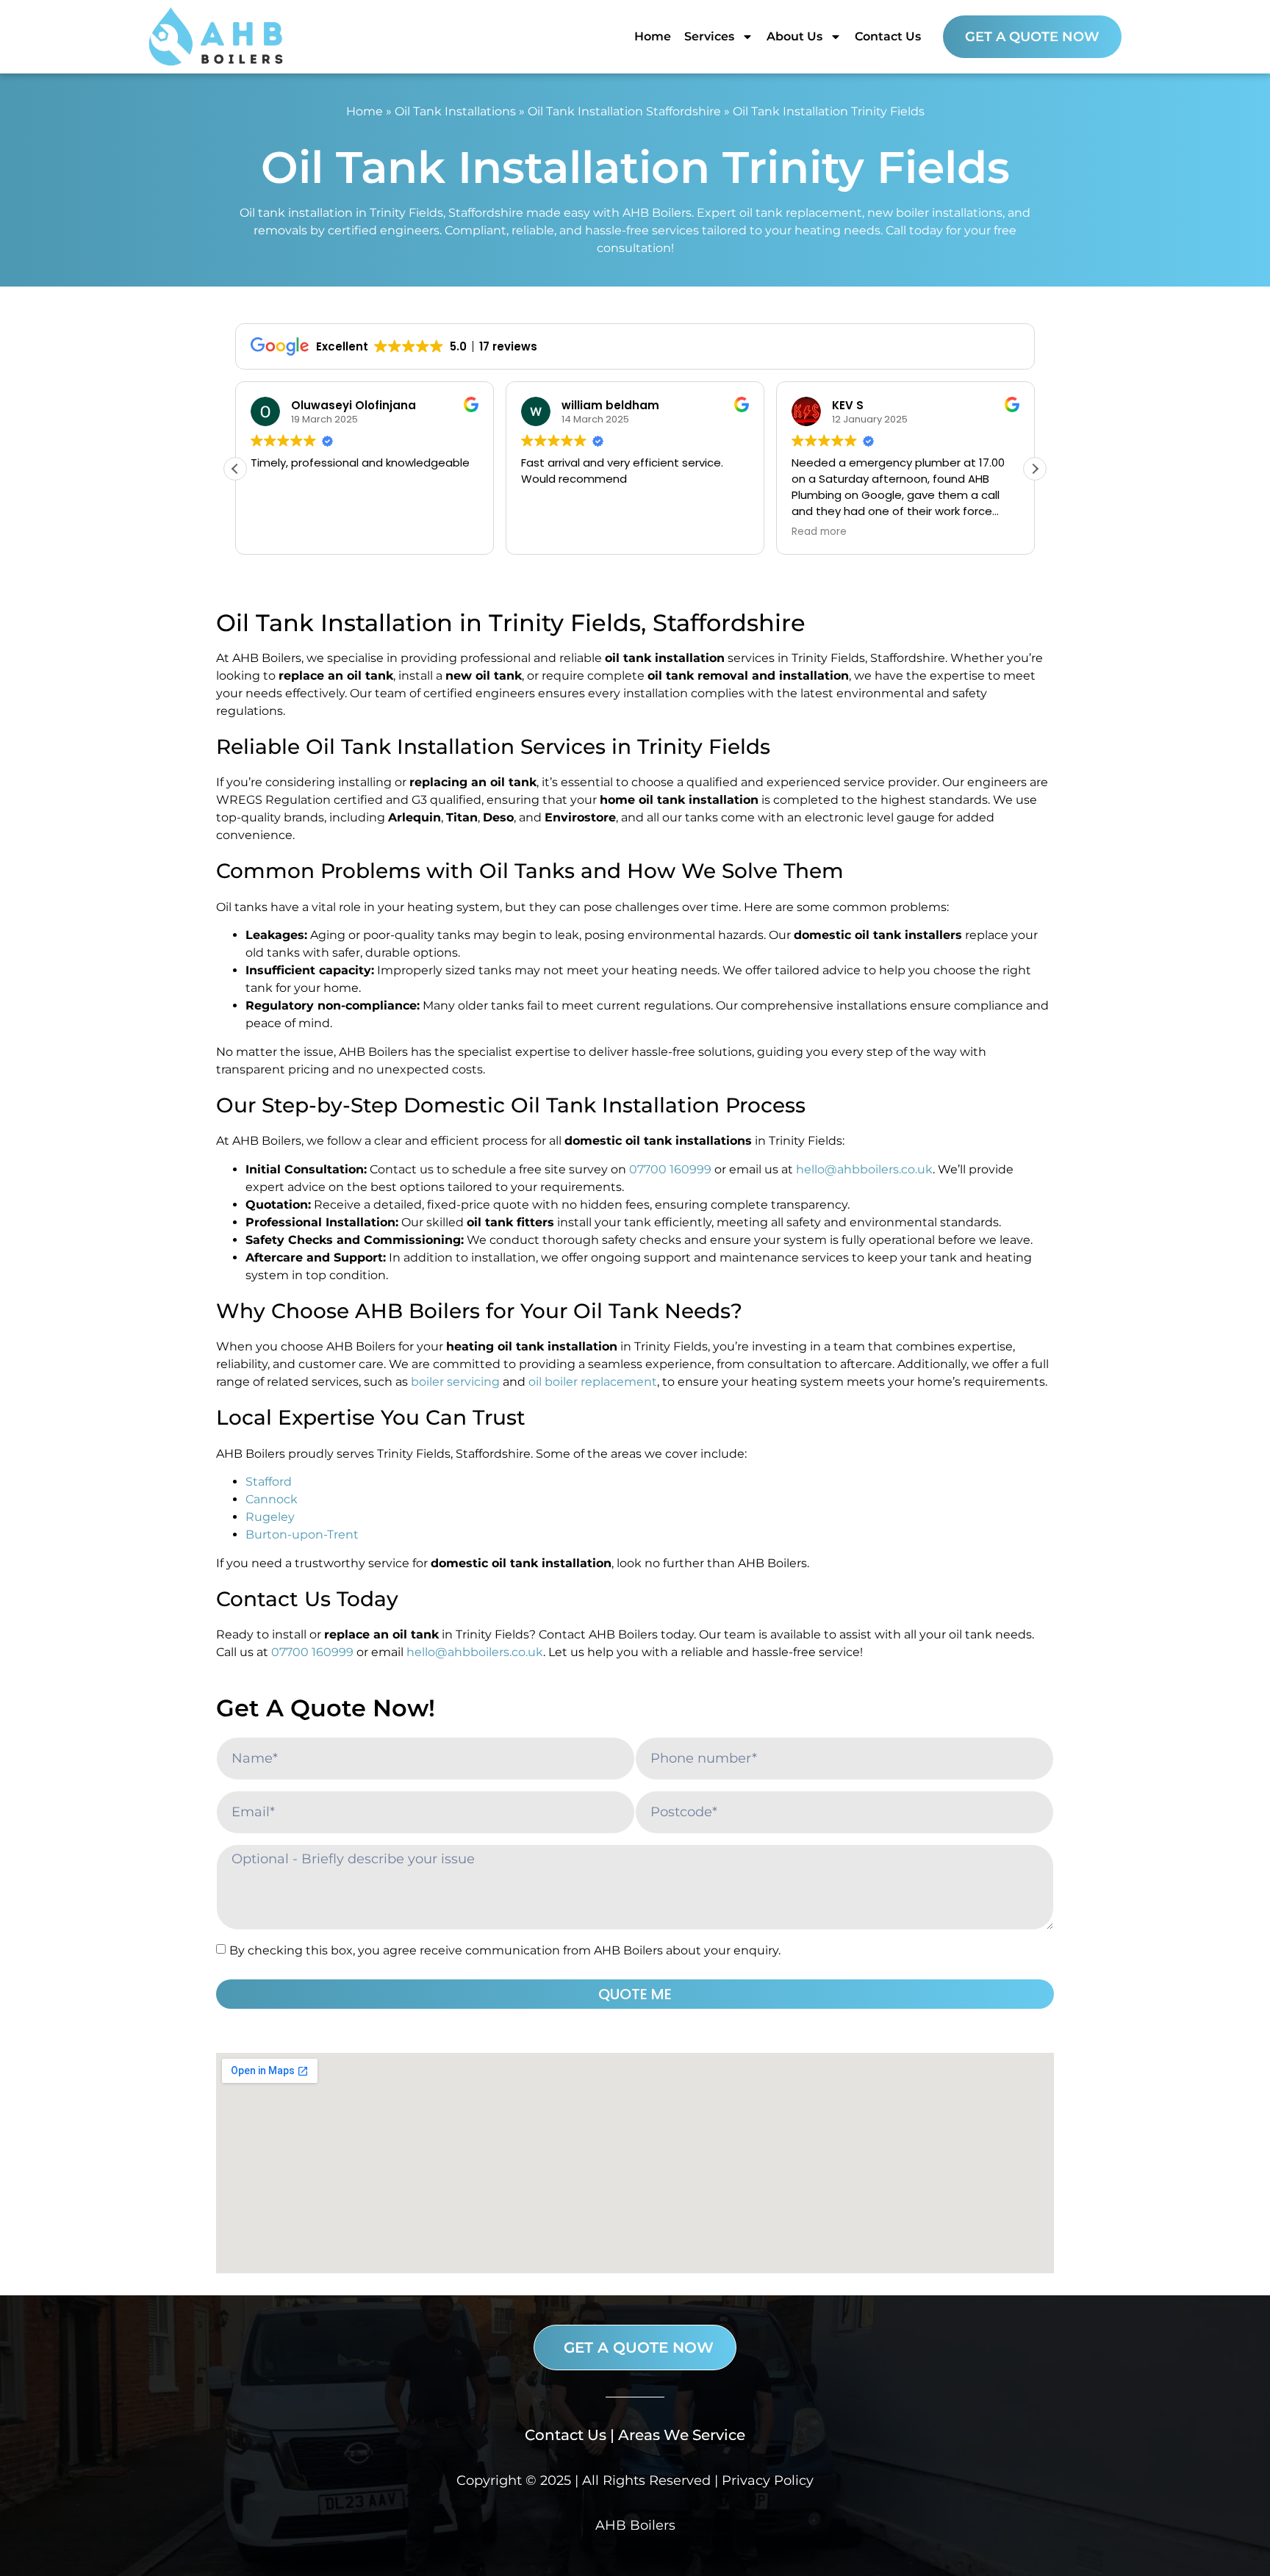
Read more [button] (819, 532)
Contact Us (888, 36)
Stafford (269, 1482)
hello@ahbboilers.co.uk (864, 1169)
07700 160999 (670, 1169)
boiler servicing (455, 1382)
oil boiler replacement (593, 1382)
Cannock (272, 1499)
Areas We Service (682, 2435)
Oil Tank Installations (455, 111)
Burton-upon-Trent (302, 1535)
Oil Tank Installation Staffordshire (624, 111)
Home (653, 36)
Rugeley (270, 1517)
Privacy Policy (768, 2480)
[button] (1035, 469)
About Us (794, 36)
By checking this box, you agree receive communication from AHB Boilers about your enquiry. (505, 1950)
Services (709, 36)
